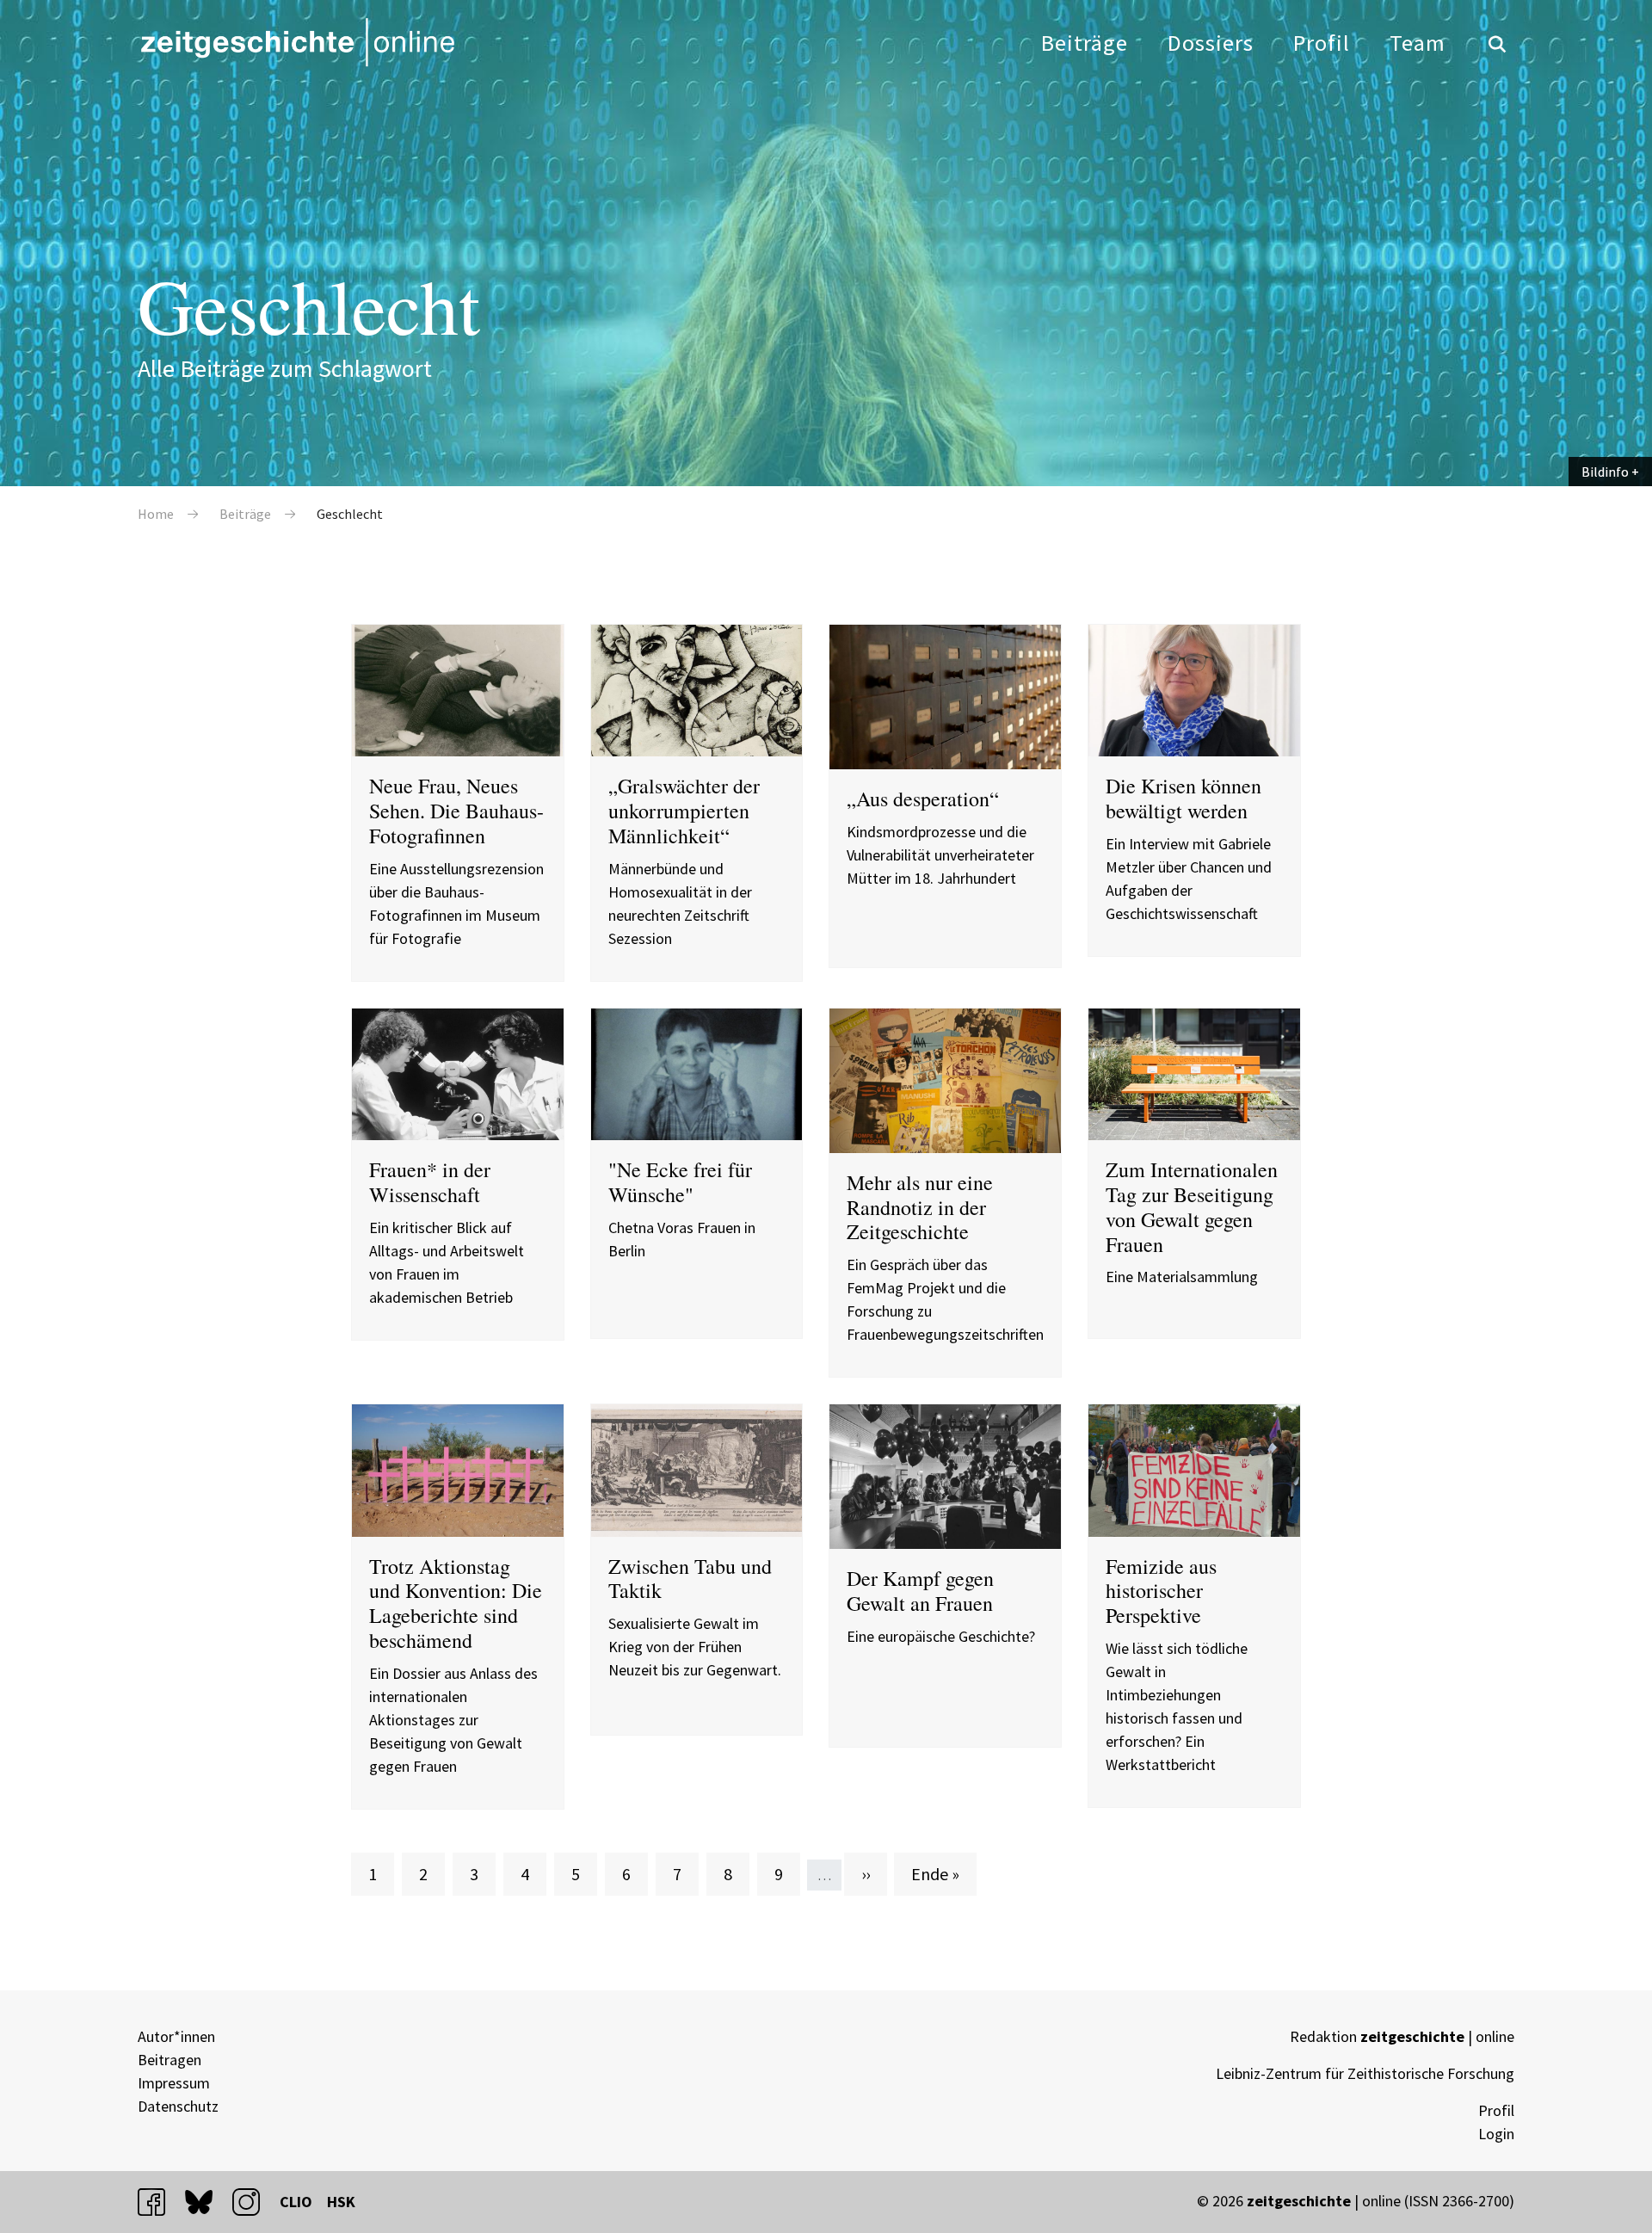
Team (1418, 43)
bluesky (206, 2202)
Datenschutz (178, 2106)
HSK (341, 2202)
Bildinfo (1605, 472)
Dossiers (1211, 43)
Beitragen (170, 2060)
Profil (1322, 43)
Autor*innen (176, 2036)
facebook (159, 2202)
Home (156, 514)
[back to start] (297, 42)
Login (1496, 2134)
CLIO (296, 2202)
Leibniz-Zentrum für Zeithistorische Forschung (1365, 2073)
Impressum (174, 2083)
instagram (254, 2202)
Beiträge (1085, 43)
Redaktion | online (1402, 2036)
